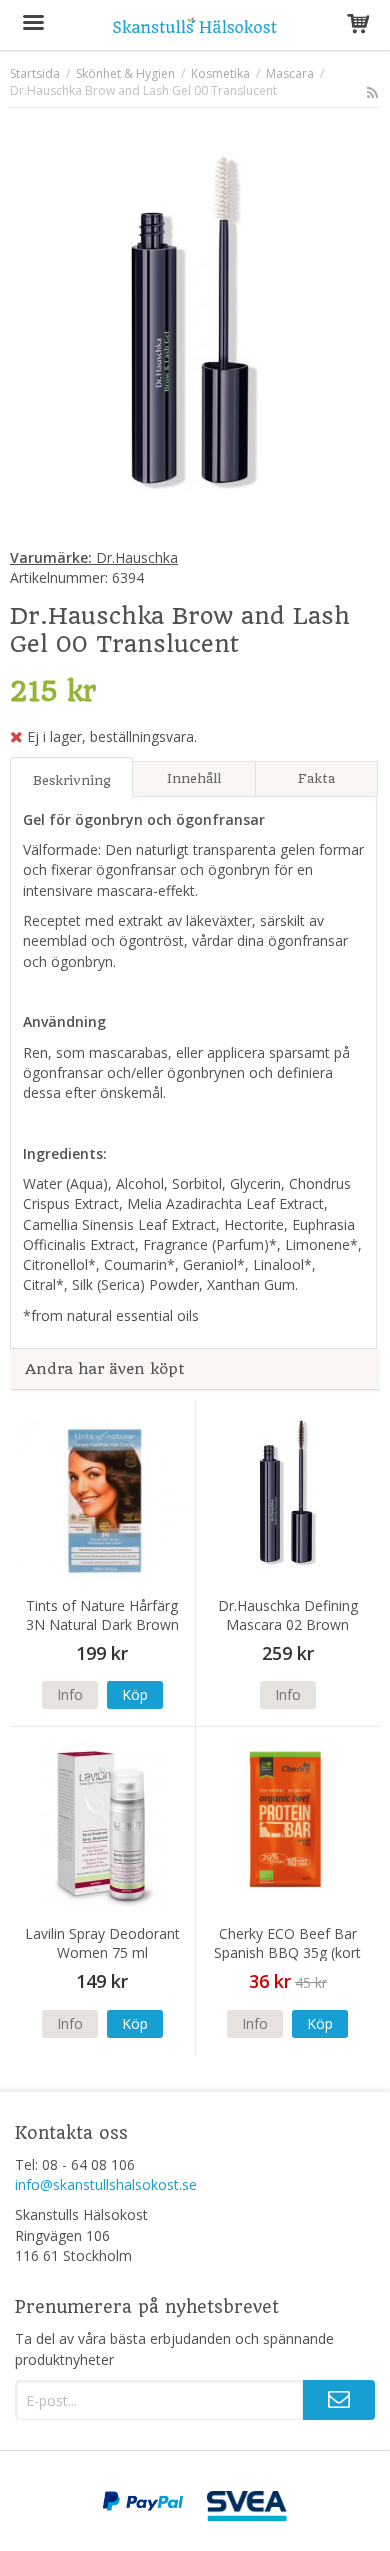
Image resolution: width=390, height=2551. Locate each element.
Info (70, 1694)
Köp (135, 1694)
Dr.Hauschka (94, 557)
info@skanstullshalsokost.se (106, 2184)
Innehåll (194, 778)
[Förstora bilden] (195, 331)
